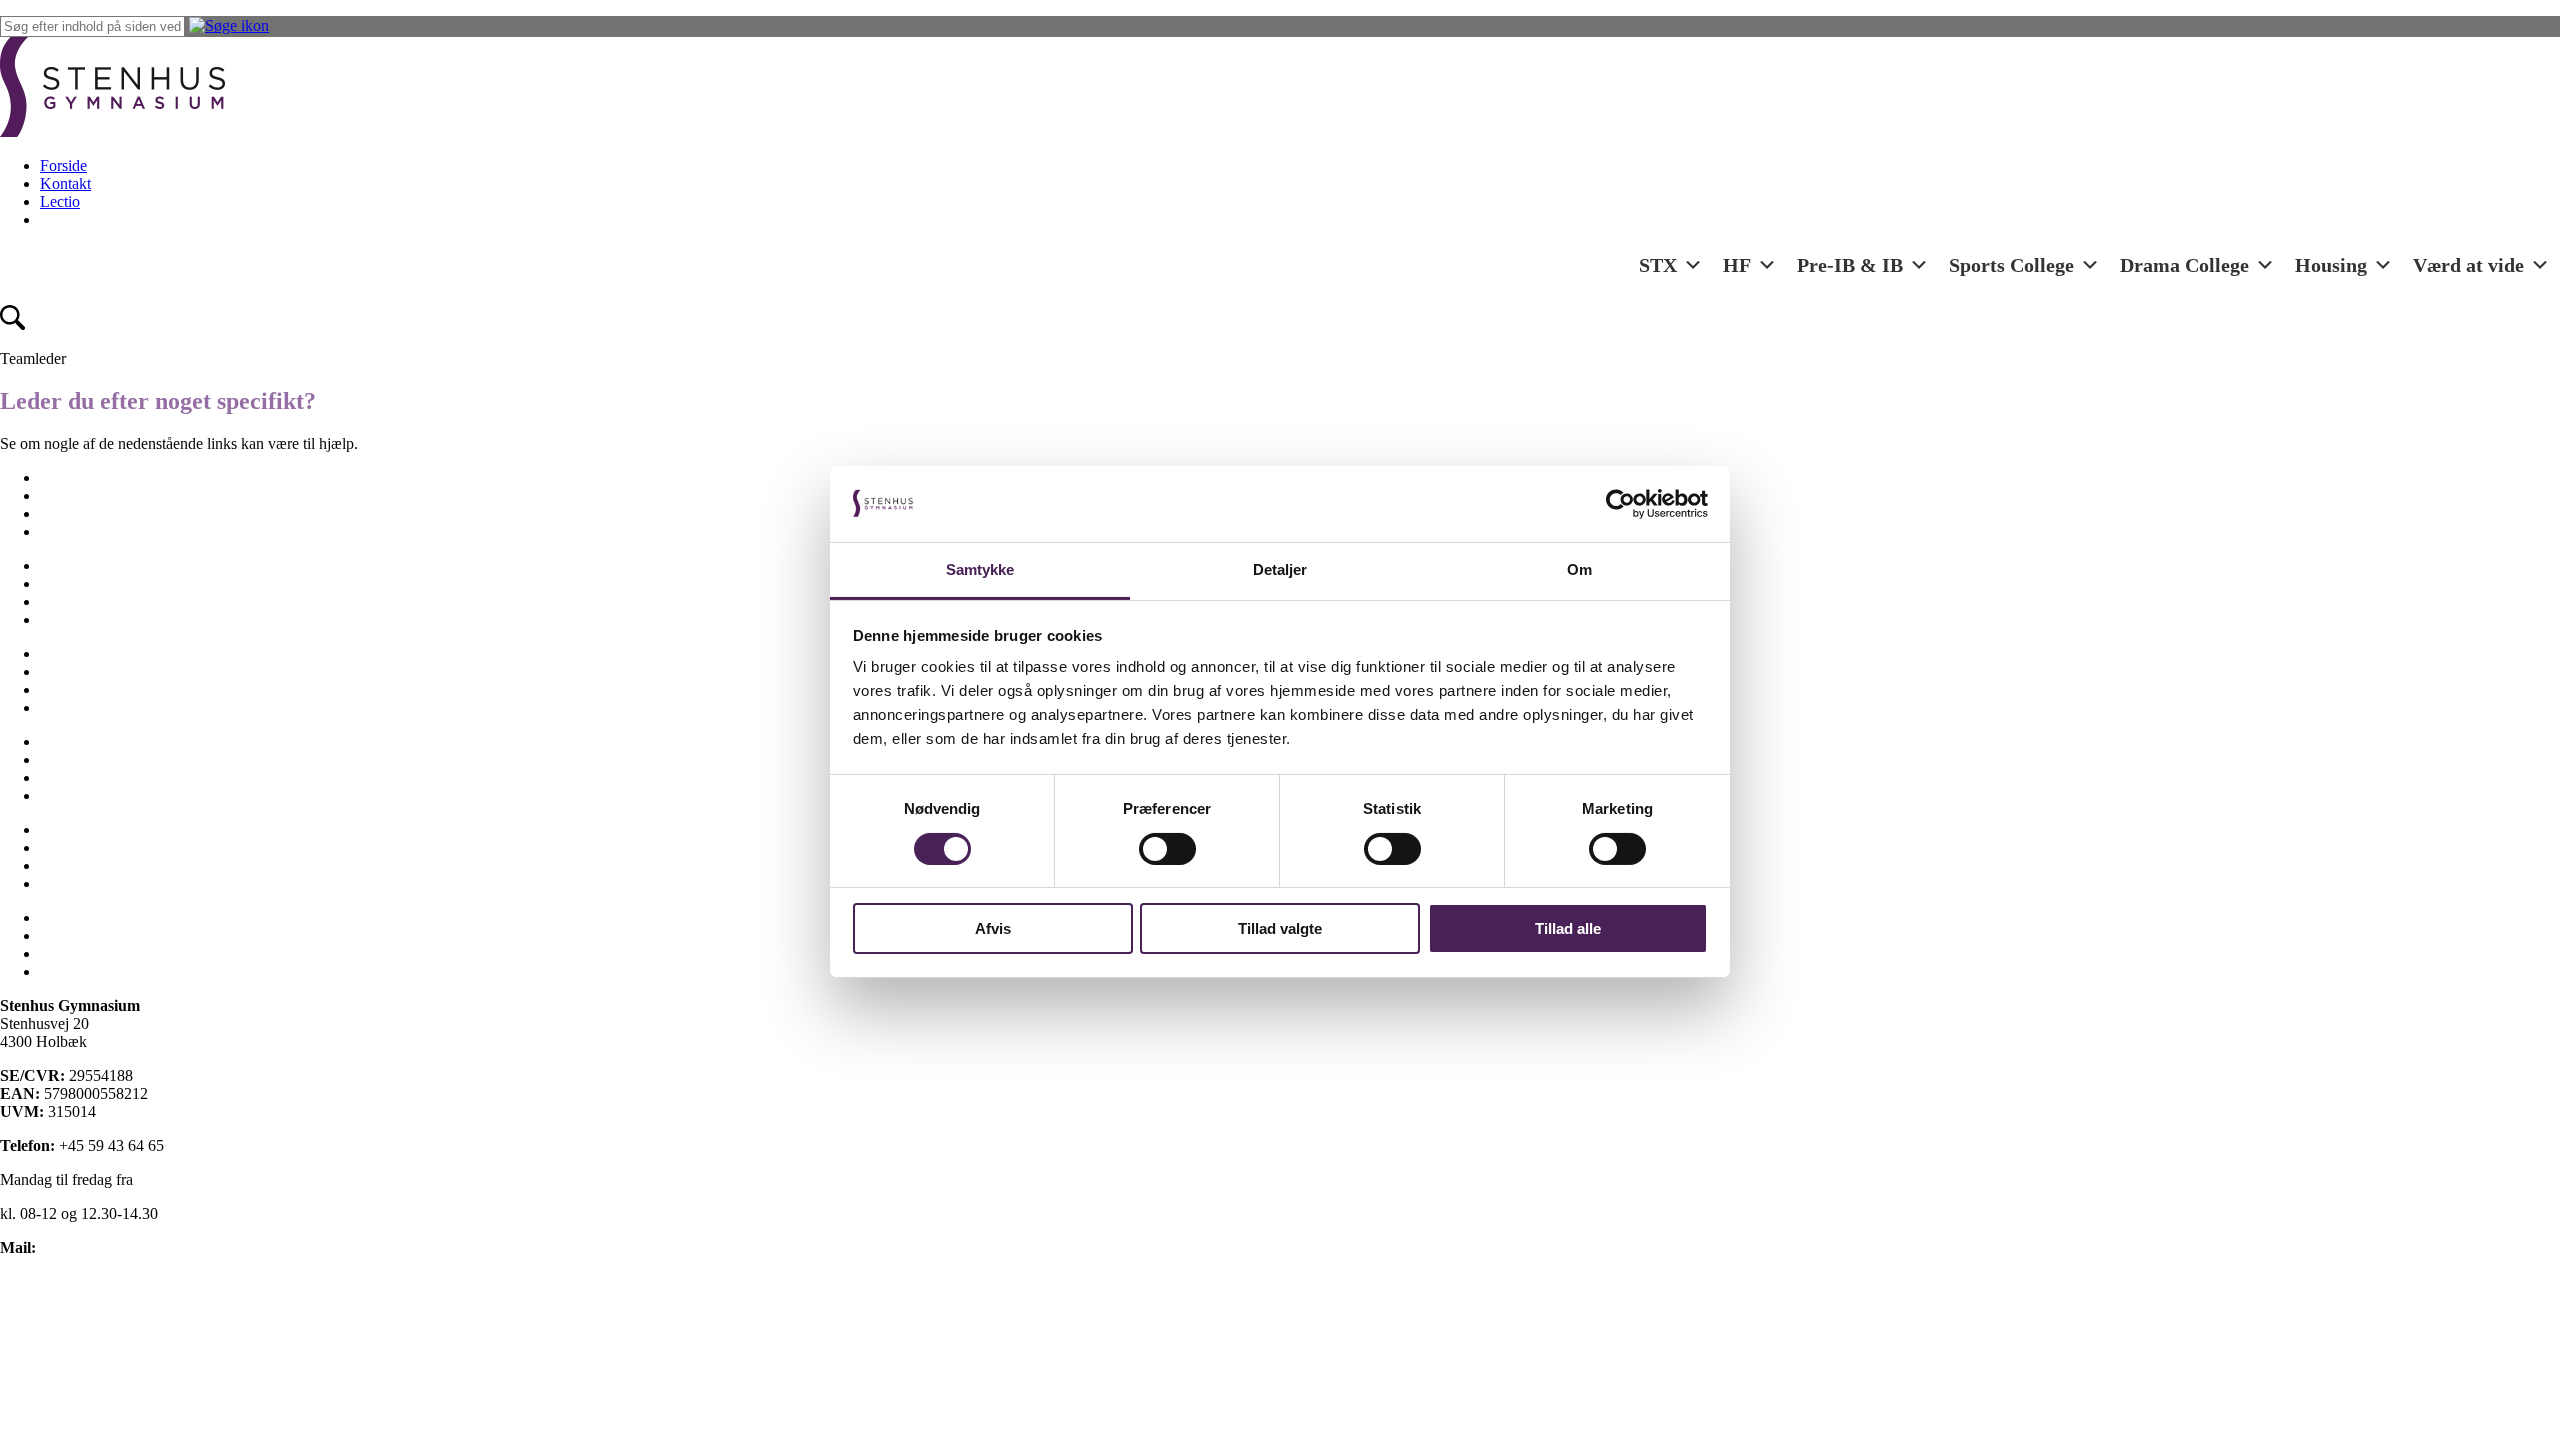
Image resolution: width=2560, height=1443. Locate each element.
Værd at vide (2468, 265)
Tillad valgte (1280, 928)
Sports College (2011, 265)
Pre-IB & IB (1850, 265)
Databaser (71, 953)
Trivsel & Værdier (97, 847)
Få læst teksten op (56, 1349)
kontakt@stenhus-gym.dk (121, 1247)
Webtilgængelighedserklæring (94, 1383)
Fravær (62, 601)
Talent (59, 829)
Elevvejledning (87, 531)
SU (50, 777)
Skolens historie (90, 741)
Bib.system (75, 935)
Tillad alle (1568, 928)
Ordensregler (81, 689)
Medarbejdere (83, 619)
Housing (2331, 265)
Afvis (993, 928)
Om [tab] (1579, 569)
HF (1737, 265)
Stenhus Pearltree (94, 971)
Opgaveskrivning (94, 671)
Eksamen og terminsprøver (124, 513)
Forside (63, 165)
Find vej (66, 583)
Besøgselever (82, 477)
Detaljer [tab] (1280, 569)
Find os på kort (47, 1281)
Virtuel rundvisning (101, 865)
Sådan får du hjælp (99, 795)
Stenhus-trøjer (84, 759)
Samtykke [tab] (980, 569)
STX (1658, 265)
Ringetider (73, 707)
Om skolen (74, 653)
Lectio (60, 201)
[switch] (1167, 849)
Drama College (2184, 265)
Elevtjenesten (82, 495)
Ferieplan (69, 565)
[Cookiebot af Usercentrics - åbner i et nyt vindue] (1620, 504)
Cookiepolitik (43, 1315)
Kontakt (65, 183)
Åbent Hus (74, 883)
